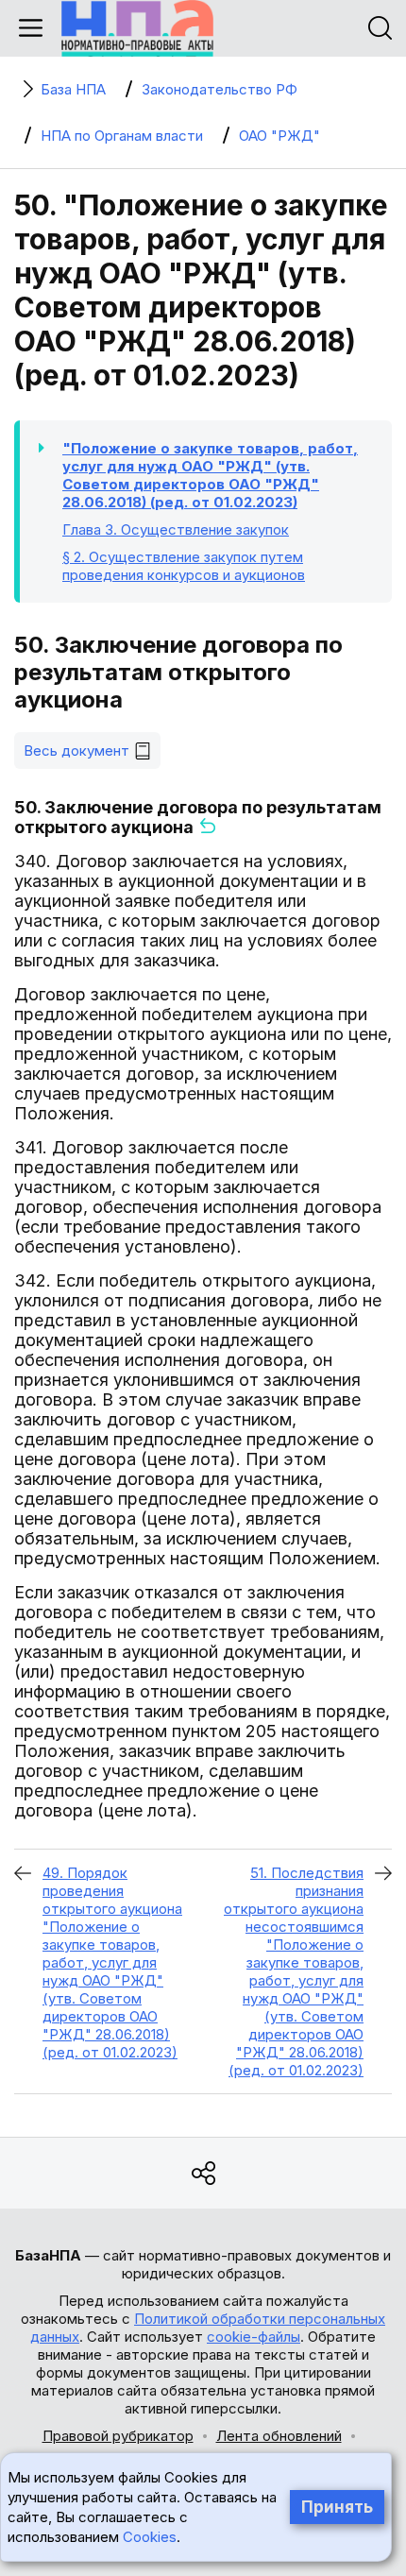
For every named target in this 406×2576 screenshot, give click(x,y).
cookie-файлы (254, 2337)
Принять (337, 2507)
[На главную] (137, 28)
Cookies (150, 2537)
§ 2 (184, 566)
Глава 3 (176, 529)
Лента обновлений (279, 2436)
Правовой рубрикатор (118, 2436)
